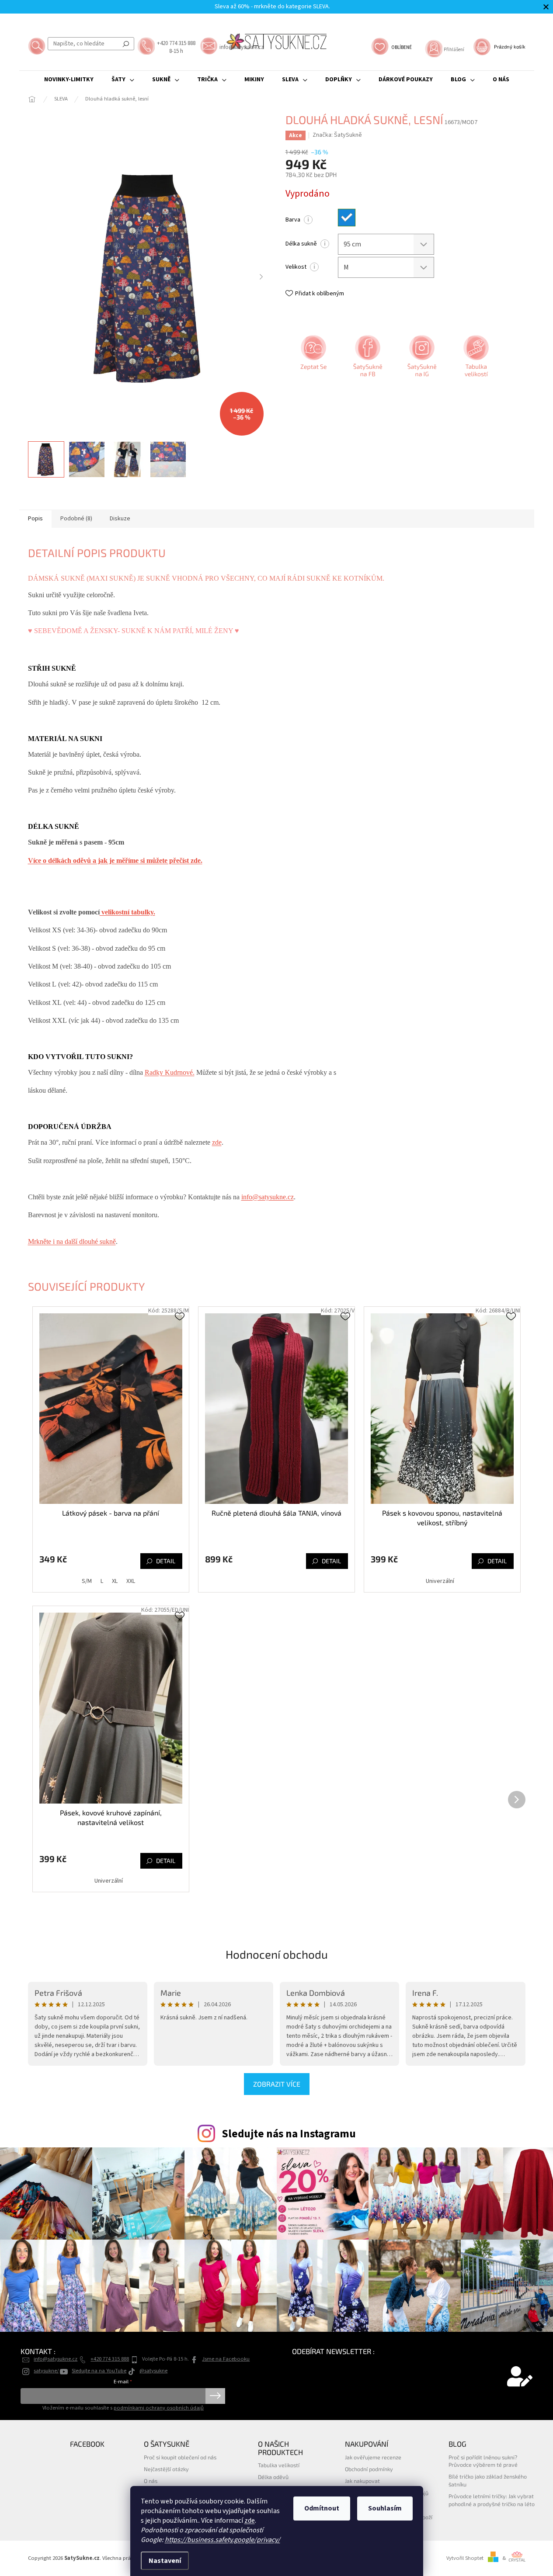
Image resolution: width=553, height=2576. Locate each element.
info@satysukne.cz (268, 1197)
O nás (151, 2481)
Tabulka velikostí (279, 2465)
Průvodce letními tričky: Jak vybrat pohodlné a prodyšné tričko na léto (492, 2500)
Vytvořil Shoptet (465, 2558)
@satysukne (153, 2371)
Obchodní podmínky (369, 2469)
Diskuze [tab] (120, 519)
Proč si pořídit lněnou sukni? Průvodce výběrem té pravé (483, 2461)
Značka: (337, 135)
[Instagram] (421, 359)
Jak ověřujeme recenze (373, 2457)
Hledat (126, 44)
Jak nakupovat (362, 2481)
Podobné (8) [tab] (76, 519)
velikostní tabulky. (127, 912)
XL (115, 1581)
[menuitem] (69, 80)
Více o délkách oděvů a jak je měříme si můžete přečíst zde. (115, 860)
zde (250, 2521)
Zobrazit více (277, 2084)
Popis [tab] (35, 519)
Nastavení (165, 2561)
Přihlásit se (215, 2396)
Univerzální (440, 1581)
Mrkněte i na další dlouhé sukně (72, 1241)
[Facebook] (367, 359)
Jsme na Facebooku (226, 2359)
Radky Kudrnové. (170, 1072)
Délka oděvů (273, 2477)
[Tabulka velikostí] (475, 359)
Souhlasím (385, 2508)
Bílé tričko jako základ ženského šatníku (488, 2480)
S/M (87, 1581)
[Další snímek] (261, 277)
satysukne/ (46, 2371)
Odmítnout (322, 2508)
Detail (166, 1561)
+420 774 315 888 (110, 2359)
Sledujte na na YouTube (99, 2371)
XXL (131, 1581)
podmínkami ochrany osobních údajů (159, 2408)
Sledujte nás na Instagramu (289, 2134)
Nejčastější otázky (166, 2469)
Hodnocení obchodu (277, 1954)
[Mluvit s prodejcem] (313, 359)
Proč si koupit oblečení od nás (180, 2457)
